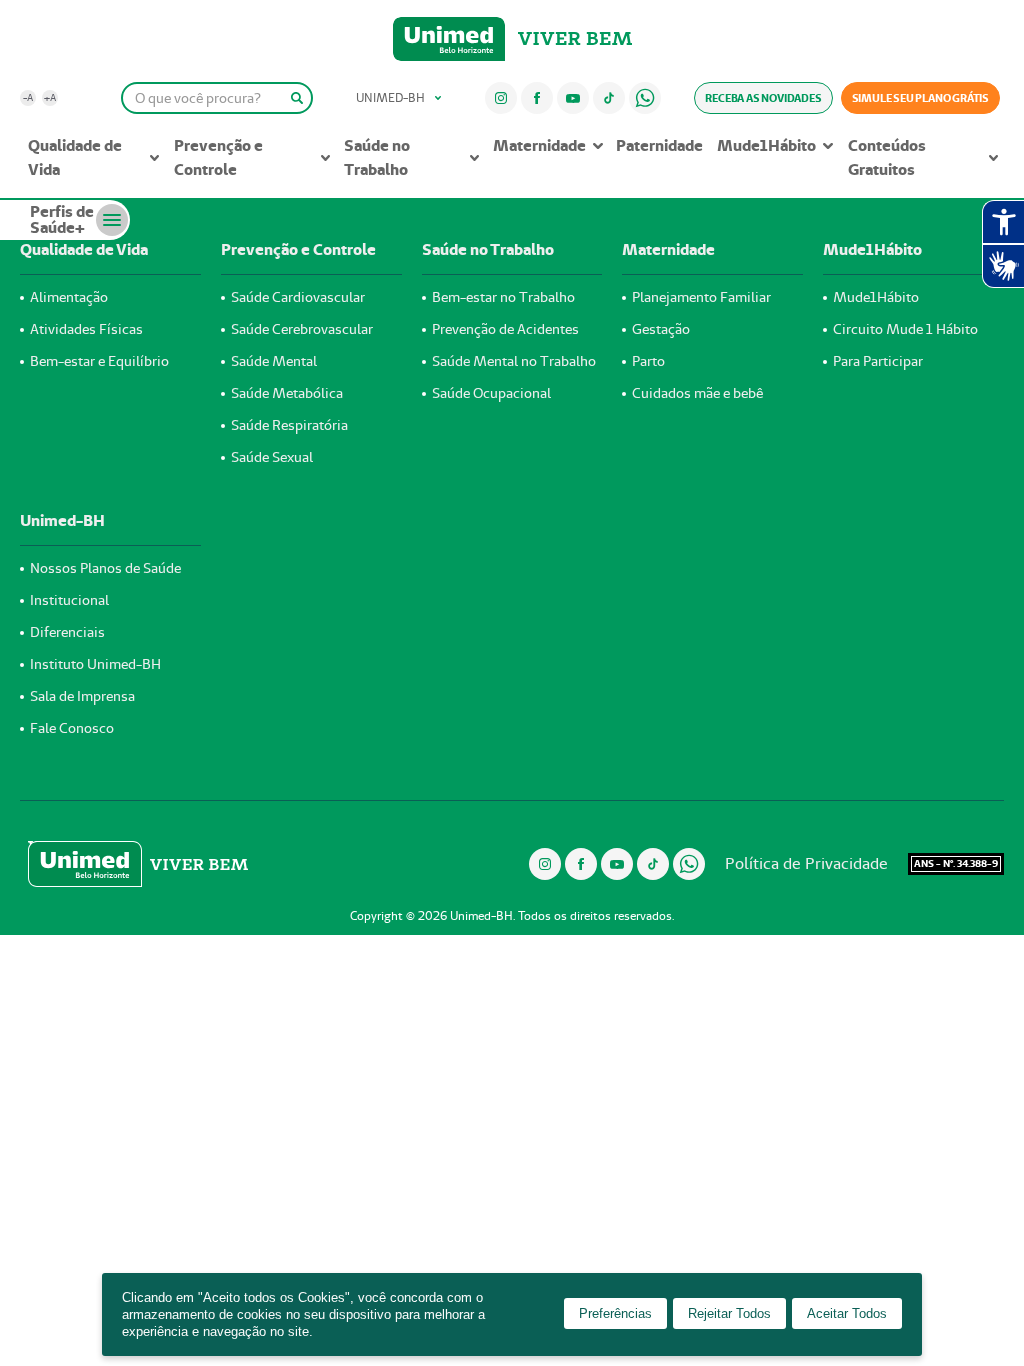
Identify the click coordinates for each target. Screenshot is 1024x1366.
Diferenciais (67, 632)
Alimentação (69, 297)
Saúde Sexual (272, 457)
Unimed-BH (449, 39)
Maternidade (539, 145)
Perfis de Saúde (62, 219)
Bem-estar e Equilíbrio (99, 361)
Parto (648, 361)
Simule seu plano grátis (920, 98)
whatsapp (645, 97)
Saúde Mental (274, 361)
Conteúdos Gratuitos (887, 157)
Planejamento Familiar (701, 297)
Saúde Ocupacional (491, 393)
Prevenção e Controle (218, 157)
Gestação (661, 329)
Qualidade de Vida (75, 157)
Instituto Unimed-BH (95, 664)
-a (28, 97)
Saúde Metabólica (287, 393)
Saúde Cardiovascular (298, 297)
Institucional (69, 600)
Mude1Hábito (766, 145)
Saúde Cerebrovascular (302, 329)
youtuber (572, 97)
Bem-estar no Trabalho (503, 297)
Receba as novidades (763, 98)
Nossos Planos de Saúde (105, 568)
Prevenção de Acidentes (505, 329)
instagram (500, 97)
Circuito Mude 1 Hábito (905, 329)
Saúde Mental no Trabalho (514, 361)
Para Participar (878, 361)
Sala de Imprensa (82, 696)
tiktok (608, 97)
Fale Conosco (72, 728)
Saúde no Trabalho (377, 157)
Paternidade (659, 145)
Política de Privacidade (806, 863)
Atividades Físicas (86, 329)
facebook (537, 97)
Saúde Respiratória (289, 425)
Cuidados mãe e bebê (697, 393)
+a (50, 97)
